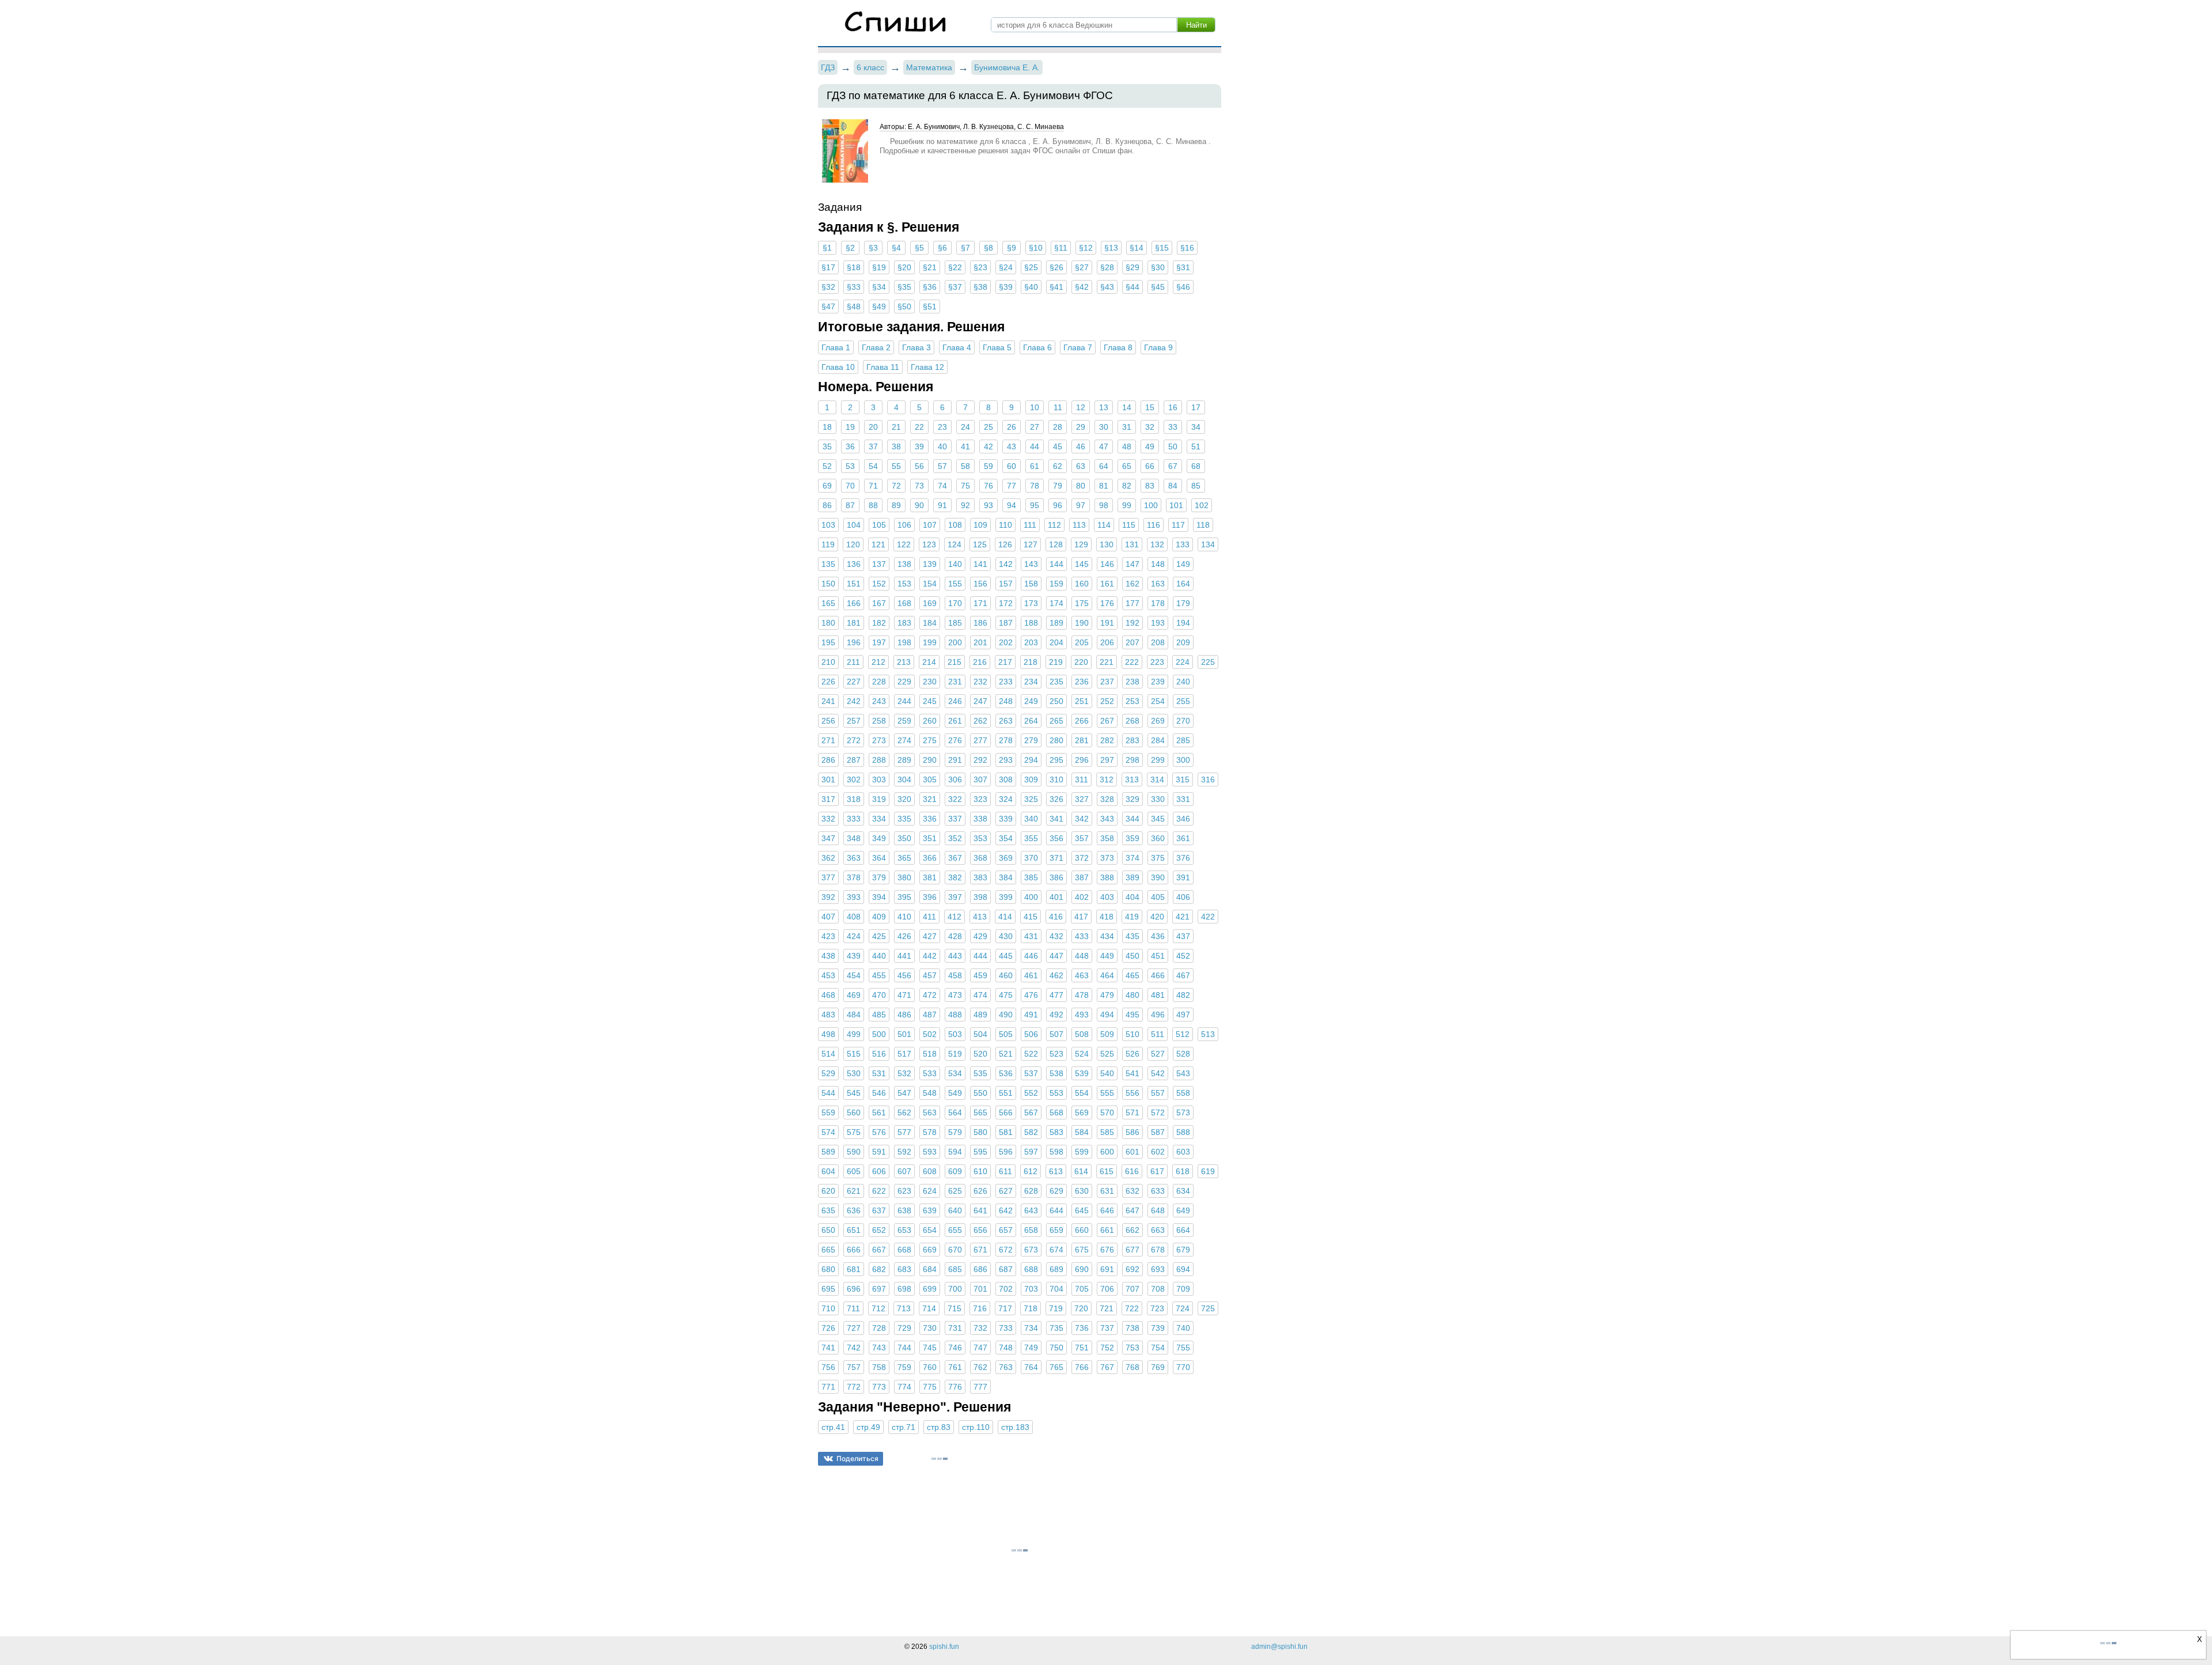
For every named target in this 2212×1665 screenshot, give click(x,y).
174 (1056, 603)
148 (1158, 564)
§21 (930, 267)
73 (919, 486)
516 (879, 1054)
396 (930, 897)
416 (1056, 917)
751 (1082, 1348)
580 (980, 1132)
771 (828, 1387)
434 (1107, 936)
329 (1132, 799)
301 (828, 779)
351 (930, 838)
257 (854, 721)
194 (1183, 623)
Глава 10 (838, 367)
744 (904, 1348)
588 (1183, 1132)
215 (955, 662)
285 (1183, 740)
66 (1150, 466)
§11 (1061, 248)
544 (828, 1093)
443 (955, 956)
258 (879, 721)
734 (1031, 1328)
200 (955, 642)
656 (980, 1230)
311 (1082, 779)
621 (854, 1191)
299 (1158, 760)
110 (1005, 525)
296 (1082, 760)
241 (828, 701)
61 (1035, 466)
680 (828, 1269)
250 (1056, 701)
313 (1132, 779)
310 (1056, 779)
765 (1056, 1367)
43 (1012, 446)
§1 (827, 248)
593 (930, 1152)
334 (879, 819)
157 (1006, 584)
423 (828, 936)
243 (879, 701)
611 (1005, 1171)
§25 (1031, 267)
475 (1006, 995)
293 (1006, 760)
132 (1157, 544)
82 (1127, 486)
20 (873, 427)
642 (1006, 1210)
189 (1056, 623)
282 (1107, 740)
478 (1082, 995)
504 (980, 1034)
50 (1173, 446)
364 (879, 858)
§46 (1183, 287)
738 (1132, 1328)
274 (904, 740)
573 (1183, 1112)
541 (1132, 1073)
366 (930, 858)
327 (1082, 799)
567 (1031, 1112)
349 (879, 838)
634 (1183, 1191)
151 (854, 584)
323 (980, 799)
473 (955, 995)
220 (1081, 662)
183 (904, 623)
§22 (955, 267)
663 (1158, 1230)
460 (1006, 975)
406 (1183, 897)
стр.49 (868, 1427)
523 (1056, 1054)
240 (1183, 682)
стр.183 (1015, 1427)
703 (1031, 1289)
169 (930, 603)
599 (1082, 1152)
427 (930, 936)
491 (1031, 1015)
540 (1107, 1073)
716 (980, 1308)
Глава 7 (1078, 347)
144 (1056, 564)
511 (1158, 1034)
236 (1082, 682)
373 (1107, 858)
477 (1056, 995)
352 (955, 838)
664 (1183, 1230)
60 (1012, 466)
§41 (1056, 287)
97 (1081, 505)
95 (1035, 505)
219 (1056, 662)
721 (1107, 1308)
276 (955, 740)
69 (827, 486)
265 (1056, 721)
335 (904, 819)
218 (1031, 662)
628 (1031, 1191)
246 (955, 701)
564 (955, 1112)
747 (980, 1348)
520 (980, 1054)
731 (955, 1328)
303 (879, 779)
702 (1006, 1289)
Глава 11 (883, 367)
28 (1058, 427)
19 (850, 427)
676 (1107, 1250)
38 (896, 446)
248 (1006, 701)
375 (1158, 858)
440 (879, 956)
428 (955, 936)
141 (980, 564)
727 (854, 1328)
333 (854, 819)
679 (1183, 1250)
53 (850, 466)
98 (1104, 505)
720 (1081, 1308)
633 (1158, 1191)
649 (1183, 1210)
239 (1158, 682)
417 (1081, 917)
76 (988, 486)
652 (879, 1230)
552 (1031, 1093)
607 (904, 1171)
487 (930, 1015)
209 (1183, 642)
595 (980, 1152)
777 (980, 1387)
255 (1183, 701)
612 (1031, 1171)
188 (1031, 623)
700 (955, 1289)
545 (854, 1093)
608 (930, 1171)
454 (854, 975)
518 (930, 1054)
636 (854, 1210)
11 (1058, 407)
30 (1104, 427)
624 (930, 1191)
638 (904, 1210)
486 (904, 1015)
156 (980, 584)
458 (955, 975)
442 (930, 956)
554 (1082, 1093)
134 (1208, 544)
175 (1082, 603)
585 (1107, 1132)
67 (1173, 466)
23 (942, 427)
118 (1203, 525)
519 (955, 1054)
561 (879, 1112)
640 (955, 1210)
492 (1056, 1015)
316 (1208, 779)
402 (1082, 897)
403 (1107, 897)
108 (955, 525)
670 (955, 1250)
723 (1157, 1308)
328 (1107, 799)
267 (1107, 721)
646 (1107, 1210)
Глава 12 (927, 367)
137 (879, 564)
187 (1006, 623)
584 (1082, 1132)
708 (1158, 1289)
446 (1031, 956)
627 (1006, 1191)
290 (930, 760)
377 (828, 877)
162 (1132, 584)
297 (1107, 760)
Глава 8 (1118, 347)
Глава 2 (876, 347)
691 (1107, 1269)
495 (1132, 1015)
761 (955, 1367)
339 (1006, 819)
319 (879, 799)
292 (980, 760)
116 (1154, 525)
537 (1031, 1073)
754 (1158, 1348)
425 (879, 936)
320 (904, 799)
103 (828, 525)
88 (873, 505)
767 (1107, 1367)
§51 (930, 306)
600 (1107, 1152)
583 (1056, 1132)
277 (980, 740)
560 (854, 1112)
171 (980, 603)
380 (904, 877)
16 (1173, 407)
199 (930, 642)
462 (1056, 975)
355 (1031, 838)
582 (1031, 1132)
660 (1082, 1230)
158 (1031, 584)
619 (1208, 1171)
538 (1056, 1073)
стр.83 (939, 1427)
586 (1132, 1132)
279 (1031, 740)
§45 (1158, 287)
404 (1132, 897)
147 (1132, 564)
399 (1006, 897)
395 (904, 897)
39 (919, 446)
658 (1031, 1230)
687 (1006, 1269)
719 (1056, 1308)
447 (1056, 956)
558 (1183, 1093)
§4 (896, 248)
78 (1035, 486)
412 (955, 917)
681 (854, 1269)
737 (1107, 1328)
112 (1054, 525)
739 (1158, 1328)
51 (1196, 446)
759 (904, 1367)
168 (904, 603)
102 (1202, 505)
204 (1056, 642)
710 (828, 1308)
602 (1158, 1152)
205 (1082, 642)
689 (1056, 1269)
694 (1183, 1269)
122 (904, 544)
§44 (1132, 287)
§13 (1111, 248)
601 (1132, 1152)
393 (854, 897)
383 (980, 877)
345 (1158, 819)
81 (1104, 486)
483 (828, 1015)
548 (930, 1093)
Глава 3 (916, 347)
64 (1104, 466)
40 (942, 446)
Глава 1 (836, 347)
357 (1082, 838)
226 (828, 682)
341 (1056, 819)
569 (1082, 1112)
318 (854, 799)
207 (1132, 642)
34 (1196, 427)
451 (1158, 956)
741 (828, 1348)
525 (1107, 1054)
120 (853, 544)
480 (1132, 995)
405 (1158, 897)
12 (1081, 407)
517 (904, 1054)
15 (1150, 407)
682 (879, 1269)
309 (1031, 779)
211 (853, 662)
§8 (988, 248)
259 (904, 721)
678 (1158, 1250)
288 (879, 760)
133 (1183, 544)
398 (980, 897)
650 (828, 1230)
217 (1005, 662)
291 (955, 760)
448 (1082, 956)
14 (1127, 407)
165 (828, 603)
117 (1178, 525)
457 (930, 975)
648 (1158, 1210)
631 (1107, 1191)
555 (1107, 1093)
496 (1158, 1015)
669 (930, 1250)
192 (1132, 623)
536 (1006, 1073)
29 (1081, 427)
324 (1006, 799)
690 (1082, 1269)
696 (854, 1289)
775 (930, 1387)
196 (854, 642)
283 (1132, 740)
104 (854, 525)
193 (1158, 623)
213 (904, 662)
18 (827, 427)
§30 (1158, 267)
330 (1158, 799)
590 (854, 1152)
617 (1157, 1171)
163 (1158, 584)
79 (1058, 486)
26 (1012, 427)
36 (850, 446)
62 (1058, 466)
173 (1031, 603)
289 (904, 760)
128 (1056, 544)
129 (1081, 544)
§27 (1082, 267)
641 (980, 1210)
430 (1006, 936)
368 (980, 858)
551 (1006, 1093)
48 (1127, 446)
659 (1056, 1230)
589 (828, 1152)
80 (1081, 486)
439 (854, 956)
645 (1082, 1210)
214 (929, 662)
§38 (980, 287)
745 (930, 1348)
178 (1158, 603)
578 (930, 1132)
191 (1107, 623)
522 (1031, 1054)
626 (980, 1191)
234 (1031, 682)
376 (1183, 858)
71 (873, 486)
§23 (980, 267)
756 (828, 1367)
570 (1107, 1112)
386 (1056, 877)
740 (1183, 1328)
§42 (1082, 287)
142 (1006, 564)
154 (930, 584)
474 (980, 995)
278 (1006, 740)
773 (879, 1387)
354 (1006, 838)
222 (1132, 662)
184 (930, 623)
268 (1132, 721)
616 (1132, 1171)
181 (854, 623)
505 (1006, 1034)
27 (1035, 427)
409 (879, 917)
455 (879, 975)
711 (853, 1308)
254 (1158, 701)
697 (879, 1289)
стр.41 (833, 1427)
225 (1208, 662)
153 (904, 584)
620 (828, 1191)
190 (1082, 623)
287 (854, 760)
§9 (1012, 248)
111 (1030, 525)
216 (980, 662)
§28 (1107, 267)
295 (1056, 760)
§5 (919, 248)
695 (828, 1289)
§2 (850, 248)
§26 (1056, 267)
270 (1183, 721)
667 (879, 1250)
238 (1132, 682)
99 (1127, 505)
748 (1006, 1348)
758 (879, 1367)
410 (904, 917)
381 (930, 877)
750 (1056, 1348)
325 (1031, 799)
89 (896, 505)
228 (879, 682)
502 (930, 1034)
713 (904, 1308)
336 (930, 819)
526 (1132, 1054)
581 (1006, 1132)
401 (1056, 897)
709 (1183, 1289)
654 (930, 1230)
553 (1056, 1093)
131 (1132, 544)
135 (828, 564)
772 (854, 1387)
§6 (942, 248)
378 (854, 877)
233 (1006, 682)
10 (1035, 407)
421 (1183, 917)
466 (1158, 975)
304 (904, 779)
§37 (955, 287)
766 (1082, 1367)
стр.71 (904, 1427)
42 (988, 446)
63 (1081, 466)
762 (980, 1367)
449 (1107, 956)
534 (955, 1073)
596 (1006, 1152)
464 (1107, 975)
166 (854, 603)
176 (1107, 603)
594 (955, 1152)
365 (904, 858)
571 (1132, 1112)
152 (879, 584)
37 (873, 446)
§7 (965, 248)
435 (1132, 936)
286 (828, 760)
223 (1157, 662)
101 (1176, 505)
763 (1006, 1367)
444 (980, 956)
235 (1056, 682)
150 (828, 584)
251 (1082, 701)
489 (980, 1015)
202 (1006, 642)
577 (904, 1132)
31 (1127, 427)
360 (1158, 838)
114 (1104, 525)
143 (1031, 564)
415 (1031, 917)
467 (1183, 975)
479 (1107, 995)
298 (1132, 760)
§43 (1107, 287)
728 (879, 1328)
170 (955, 603)
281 (1082, 740)
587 (1158, 1132)
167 (879, 603)
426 (904, 936)
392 (828, 897)
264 (1031, 721)
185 (955, 623)
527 (1158, 1054)
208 (1158, 642)
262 (980, 721)
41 (965, 446)
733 (1006, 1328)
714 (929, 1308)
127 (1031, 544)
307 (980, 779)
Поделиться (857, 1458)
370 (1031, 858)
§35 (904, 287)
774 (904, 1387)
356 (1056, 838)
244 (904, 701)
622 (879, 1191)
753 (1132, 1348)
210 (828, 662)
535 (980, 1073)
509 (1107, 1034)
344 (1132, 819)
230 (930, 682)
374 (1132, 858)
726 (828, 1328)
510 (1132, 1034)
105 (879, 525)
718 (1031, 1308)
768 (1132, 1367)
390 (1158, 877)
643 (1031, 1210)
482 (1183, 995)
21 (896, 427)
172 (1006, 603)
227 (854, 682)
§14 (1137, 248)
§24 (1006, 267)
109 (980, 525)
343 (1107, 819)
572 (1158, 1112)
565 (980, 1112)
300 (1183, 760)
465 (1132, 975)
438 (828, 956)
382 (955, 877)
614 (1081, 1171)
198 (904, 642)
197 (879, 642)
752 (1107, 1348)
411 (929, 917)
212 (878, 662)
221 (1107, 662)
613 (1056, 1171)
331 (1183, 799)
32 (1150, 427)
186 (980, 623)
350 (904, 838)
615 (1107, 1171)
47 (1104, 446)
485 (879, 1015)
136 (854, 564)
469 (854, 995)
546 (879, 1093)
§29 (1132, 267)
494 (1107, 1015)
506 (1031, 1034)
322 (955, 799)
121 (878, 544)
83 (1150, 486)
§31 (1183, 267)
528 (1183, 1054)
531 (879, 1073)
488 (955, 1015)
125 (980, 544)
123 (929, 544)
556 (1132, 1093)
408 (854, 917)
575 (854, 1132)
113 (1079, 525)
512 (1183, 1034)
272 (854, 740)
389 (1132, 877)
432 (1056, 936)
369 (1006, 858)
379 (879, 877)
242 (854, 701)
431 (1031, 936)
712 (878, 1308)
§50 (904, 306)
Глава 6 (1037, 347)
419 (1132, 917)
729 (904, 1328)
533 (930, 1073)
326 (1056, 799)
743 (879, 1348)
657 (1006, 1230)
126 (1005, 544)
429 (980, 936)
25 (988, 427)
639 (930, 1210)
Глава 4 (957, 347)
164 (1183, 584)
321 (930, 799)
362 (828, 858)
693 (1158, 1269)
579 (955, 1132)
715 (955, 1308)
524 (1082, 1054)
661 (1107, 1230)
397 (955, 897)
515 (854, 1054)
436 (1158, 936)
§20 (904, 267)
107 (930, 525)
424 (854, 936)
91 (942, 505)
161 (1107, 584)
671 (980, 1250)
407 (828, 917)
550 (980, 1093)
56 (919, 466)
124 (955, 544)
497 (1183, 1015)
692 (1132, 1269)
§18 (854, 267)
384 (1006, 877)
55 (896, 466)
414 (1005, 917)
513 (1208, 1034)
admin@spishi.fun (1279, 1647)
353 (980, 838)
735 (1056, 1328)
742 (854, 1348)
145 (1082, 564)
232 (980, 682)
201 (980, 642)
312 (1107, 779)
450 (1132, 956)
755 (1183, 1348)
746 (955, 1348)
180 (828, 623)
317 (828, 799)
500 (879, 1034)
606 (879, 1171)
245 (930, 701)
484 (854, 1015)
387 (1082, 877)
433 (1082, 936)
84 (1173, 486)
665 (828, 1250)
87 (850, 505)
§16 (1187, 248)
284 (1158, 740)
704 (1056, 1289)
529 (828, 1073)
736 (1082, 1328)
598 (1056, 1152)
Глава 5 (997, 347)
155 (955, 584)
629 (1056, 1191)
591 (879, 1152)
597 (1031, 1152)
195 (828, 642)
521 (1006, 1054)
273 (879, 740)
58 (965, 466)
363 (854, 858)
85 (1196, 486)
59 (988, 466)
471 (904, 995)
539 (1082, 1073)
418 (1107, 917)
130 (1107, 544)
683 (904, 1269)
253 (1132, 701)
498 (828, 1034)
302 (854, 779)
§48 (854, 306)
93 (988, 505)
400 (1031, 897)
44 (1035, 446)
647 (1132, 1210)
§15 (1162, 248)
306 (955, 779)
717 (1005, 1308)
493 (1082, 1015)
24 (965, 427)
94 (1012, 505)
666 (854, 1250)
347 (828, 838)
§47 (828, 306)
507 (1056, 1034)
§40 (1031, 287)
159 (1056, 584)
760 (930, 1367)
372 (1082, 858)
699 (930, 1289)
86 (827, 505)
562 (904, 1112)
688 (1031, 1269)
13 (1104, 407)
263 (1006, 721)
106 (904, 525)
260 (930, 721)
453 (828, 975)
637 (879, 1210)
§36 (930, 287)
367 (955, 858)
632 (1132, 1191)
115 (1129, 525)
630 (1082, 1191)
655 (955, 1230)
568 (1056, 1112)
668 (904, 1250)
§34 (879, 287)
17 (1196, 407)
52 (827, 466)
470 (879, 995)
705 (1082, 1289)
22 (919, 427)
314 (1157, 779)
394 (879, 897)
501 (904, 1034)
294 (1031, 760)
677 (1132, 1250)
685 (955, 1269)
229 (904, 682)
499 (854, 1034)
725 (1208, 1308)
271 (828, 740)
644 (1056, 1210)
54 (873, 466)
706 (1107, 1289)
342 (1082, 819)
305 (930, 779)
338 (980, 819)
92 (965, 505)
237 (1107, 682)
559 (828, 1112)
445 (1006, 956)
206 (1107, 642)
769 (1158, 1367)
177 (1132, 603)
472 (930, 995)
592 (904, 1152)
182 (879, 623)
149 (1183, 564)
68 (1196, 466)
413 (980, 917)
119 (828, 544)
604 (828, 1171)
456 (904, 975)
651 (854, 1230)
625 (955, 1191)
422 (1208, 917)
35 (827, 446)
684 (930, 1269)
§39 (1006, 287)
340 (1031, 819)
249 (1031, 701)
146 (1107, 564)
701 (980, 1289)
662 (1132, 1230)
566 (1006, 1112)
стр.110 (976, 1427)
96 (1058, 505)
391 (1183, 877)
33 (1173, 427)
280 (1056, 740)
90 (919, 505)
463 (1082, 975)
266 (1082, 721)
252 (1107, 701)
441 (904, 956)
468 (828, 995)
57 (942, 466)
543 (1183, 1073)
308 (1006, 779)
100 (1151, 505)
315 (1183, 779)
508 (1082, 1034)
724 (1183, 1308)
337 (955, 819)
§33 (854, 287)
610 (980, 1171)
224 (1183, 662)
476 (1031, 995)
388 (1107, 877)
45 (1058, 446)
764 (1031, 1367)
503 (955, 1034)
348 (854, 838)
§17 (828, 267)
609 (955, 1171)
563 (930, 1112)
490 (1006, 1015)
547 (904, 1093)
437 (1183, 936)
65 (1127, 466)
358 (1107, 838)
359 (1132, 838)
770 (1183, 1367)
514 (828, 1054)
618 (1183, 1171)
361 (1183, 838)
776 (955, 1387)
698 (904, 1289)
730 (930, 1328)
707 (1132, 1289)
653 (904, 1230)
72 (896, 486)
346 (1183, 819)
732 (980, 1328)
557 (1158, 1093)
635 (828, 1210)
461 (1031, 975)
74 (942, 486)
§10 (1036, 248)
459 (980, 975)
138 (904, 564)
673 (1031, 1250)
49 (1150, 446)
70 (850, 486)
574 (828, 1132)
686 (980, 1269)
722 (1132, 1308)
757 (854, 1367)
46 (1081, 446)
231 (955, 682)
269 (1158, 721)
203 (1031, 642)
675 (1082, 1250)
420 (1157, 917)
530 (854, 1073)
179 (1183, 603)
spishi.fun (944, 1647)
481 (1158, 995)
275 (930, 740)
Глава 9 (1158, 347)
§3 (873, 248)
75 (965, 486)
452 (1183, 956)
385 (1031, 877)
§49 (879, 306)
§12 (1086, 248)
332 (828, 819)
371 (1056, 858)
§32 (828, 287)
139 (930, 564)
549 (955, 1093)
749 (1031, 1348)
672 (1006, 1250)
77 (1012, 486)
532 (904, 1073)
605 (854, 1171)
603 (1183, 1152)
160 (1082, 584)
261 (955, 721)
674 (1056, 1250)
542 (1158, 1073)
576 (879, 1132)
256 (828, 721)
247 (980, 701)
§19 (879, 267)
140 (955, 564)
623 (904, 1191)
